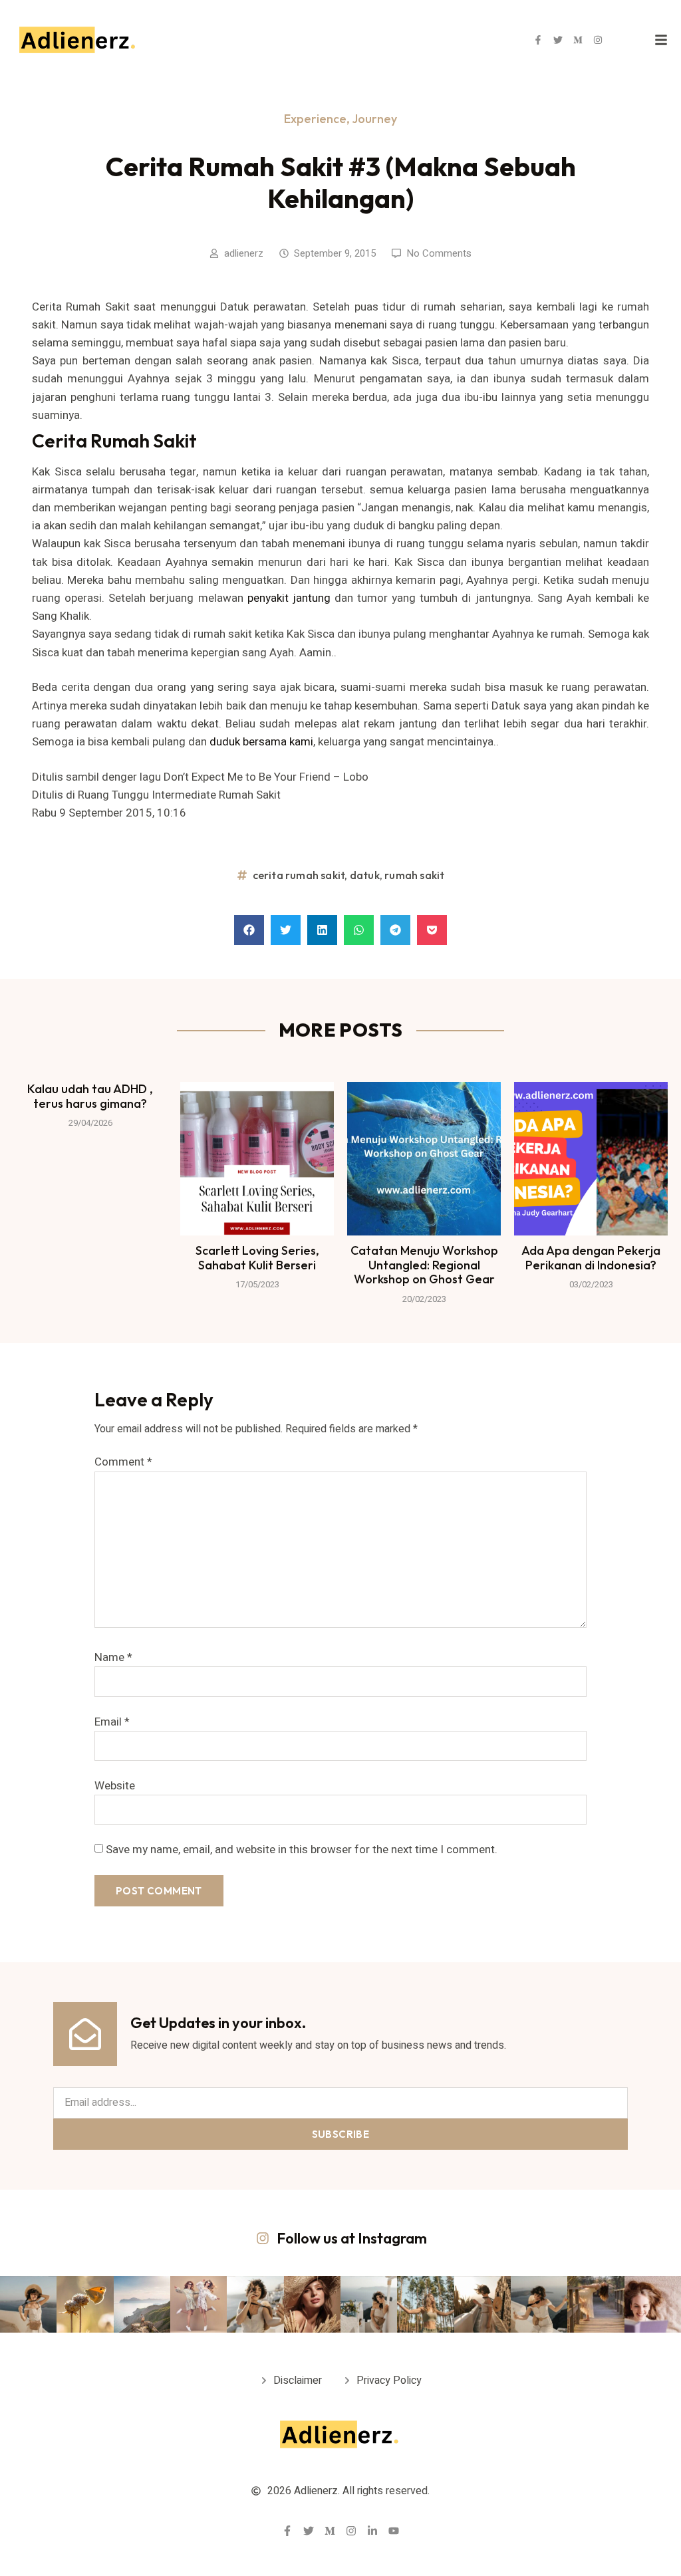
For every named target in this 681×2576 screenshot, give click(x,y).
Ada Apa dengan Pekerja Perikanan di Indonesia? (591, 1258)
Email (112, 1722)
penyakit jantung (289, 598)
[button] (249, 930)
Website (115, 1786)
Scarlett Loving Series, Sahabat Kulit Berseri (257, 1258)
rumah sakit (414, 875)
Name (113, 1657)
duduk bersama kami (261, 742)
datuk (365, 875)
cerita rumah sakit (299, 875)
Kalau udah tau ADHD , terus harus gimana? (90, 1096)
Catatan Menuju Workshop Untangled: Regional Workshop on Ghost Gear (424, 1265)
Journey (374, 119)
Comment (123, 1462)
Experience (315, 119)
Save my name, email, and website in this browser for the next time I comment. (302, 1850)
